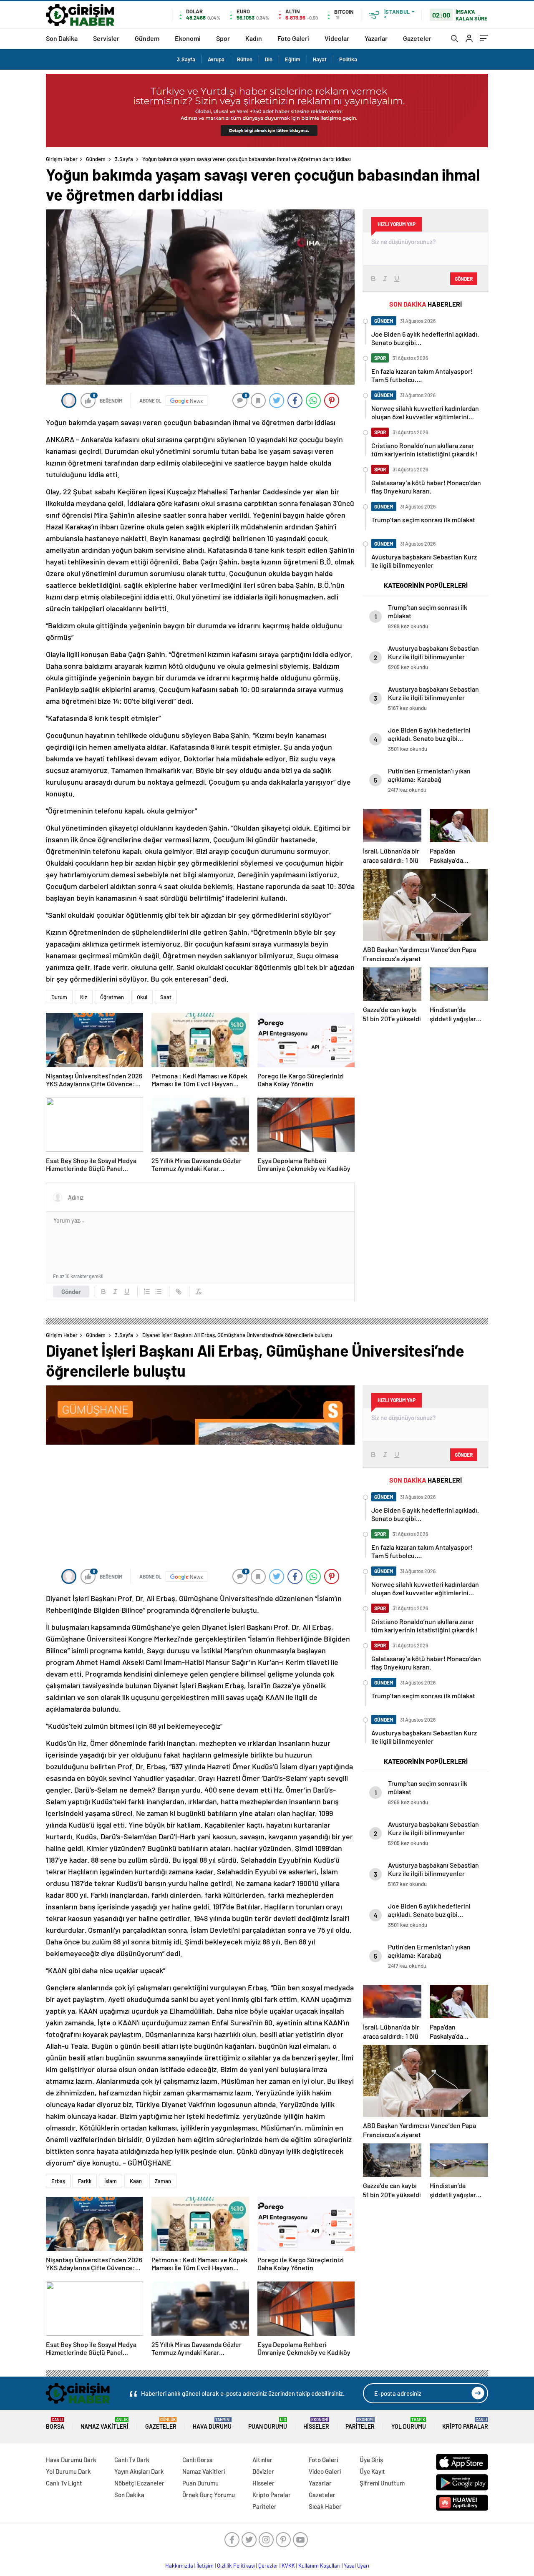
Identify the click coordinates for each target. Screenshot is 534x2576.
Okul (142, 997)
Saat (166, 997)
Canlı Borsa (198, 2460)
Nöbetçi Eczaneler (139, 2483)
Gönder (71, 1292)
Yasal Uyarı (356, 2566)
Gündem (147, 38)
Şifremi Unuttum (382, 2483)
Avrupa (216, 59)
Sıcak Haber (325, 2506)
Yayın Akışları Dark (139, 2471)
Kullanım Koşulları (319, 2566)
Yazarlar (376, 38)
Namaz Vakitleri (105, 2424)
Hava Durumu (212, 2424)
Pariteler (360, 2424)
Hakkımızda (179, 2566)
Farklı (85, 2181)
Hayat (320, 59)
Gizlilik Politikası (236, 2566)
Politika (348, 59)
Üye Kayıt (372, 2471)
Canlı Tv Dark (132, 2460)
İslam (111, 2181)
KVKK (288, 2566)
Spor (223, 38)
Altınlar (262, 2460)
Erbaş (58, 2181)
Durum (59, 997)
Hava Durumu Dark (71, 2460)
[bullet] (159, 1292)
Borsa (55, 2424)
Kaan (136, 2181)
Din (269, 59)
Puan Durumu (268, 2424)
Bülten (245, 59)
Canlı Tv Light (64, 2483)
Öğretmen (112, 997)
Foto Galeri (293, 38)
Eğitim (293, 59)
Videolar (337, 38)
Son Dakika (62, 38)
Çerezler (268, 2566)
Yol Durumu (409, 2424)
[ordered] (147, 1292)
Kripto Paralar (465, 2424)
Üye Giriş (371, 2460)
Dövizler (263, 2471)
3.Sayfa (186, 59)
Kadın (254, 38)
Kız (84, 997)
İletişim (205, 2566)
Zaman (163, 2181)
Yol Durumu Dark (68, 2471)
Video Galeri (325, 2471)
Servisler (106, 38)
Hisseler (316, 2424)
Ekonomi (188, 38)
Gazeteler (417, 38)
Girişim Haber (62, 159)
